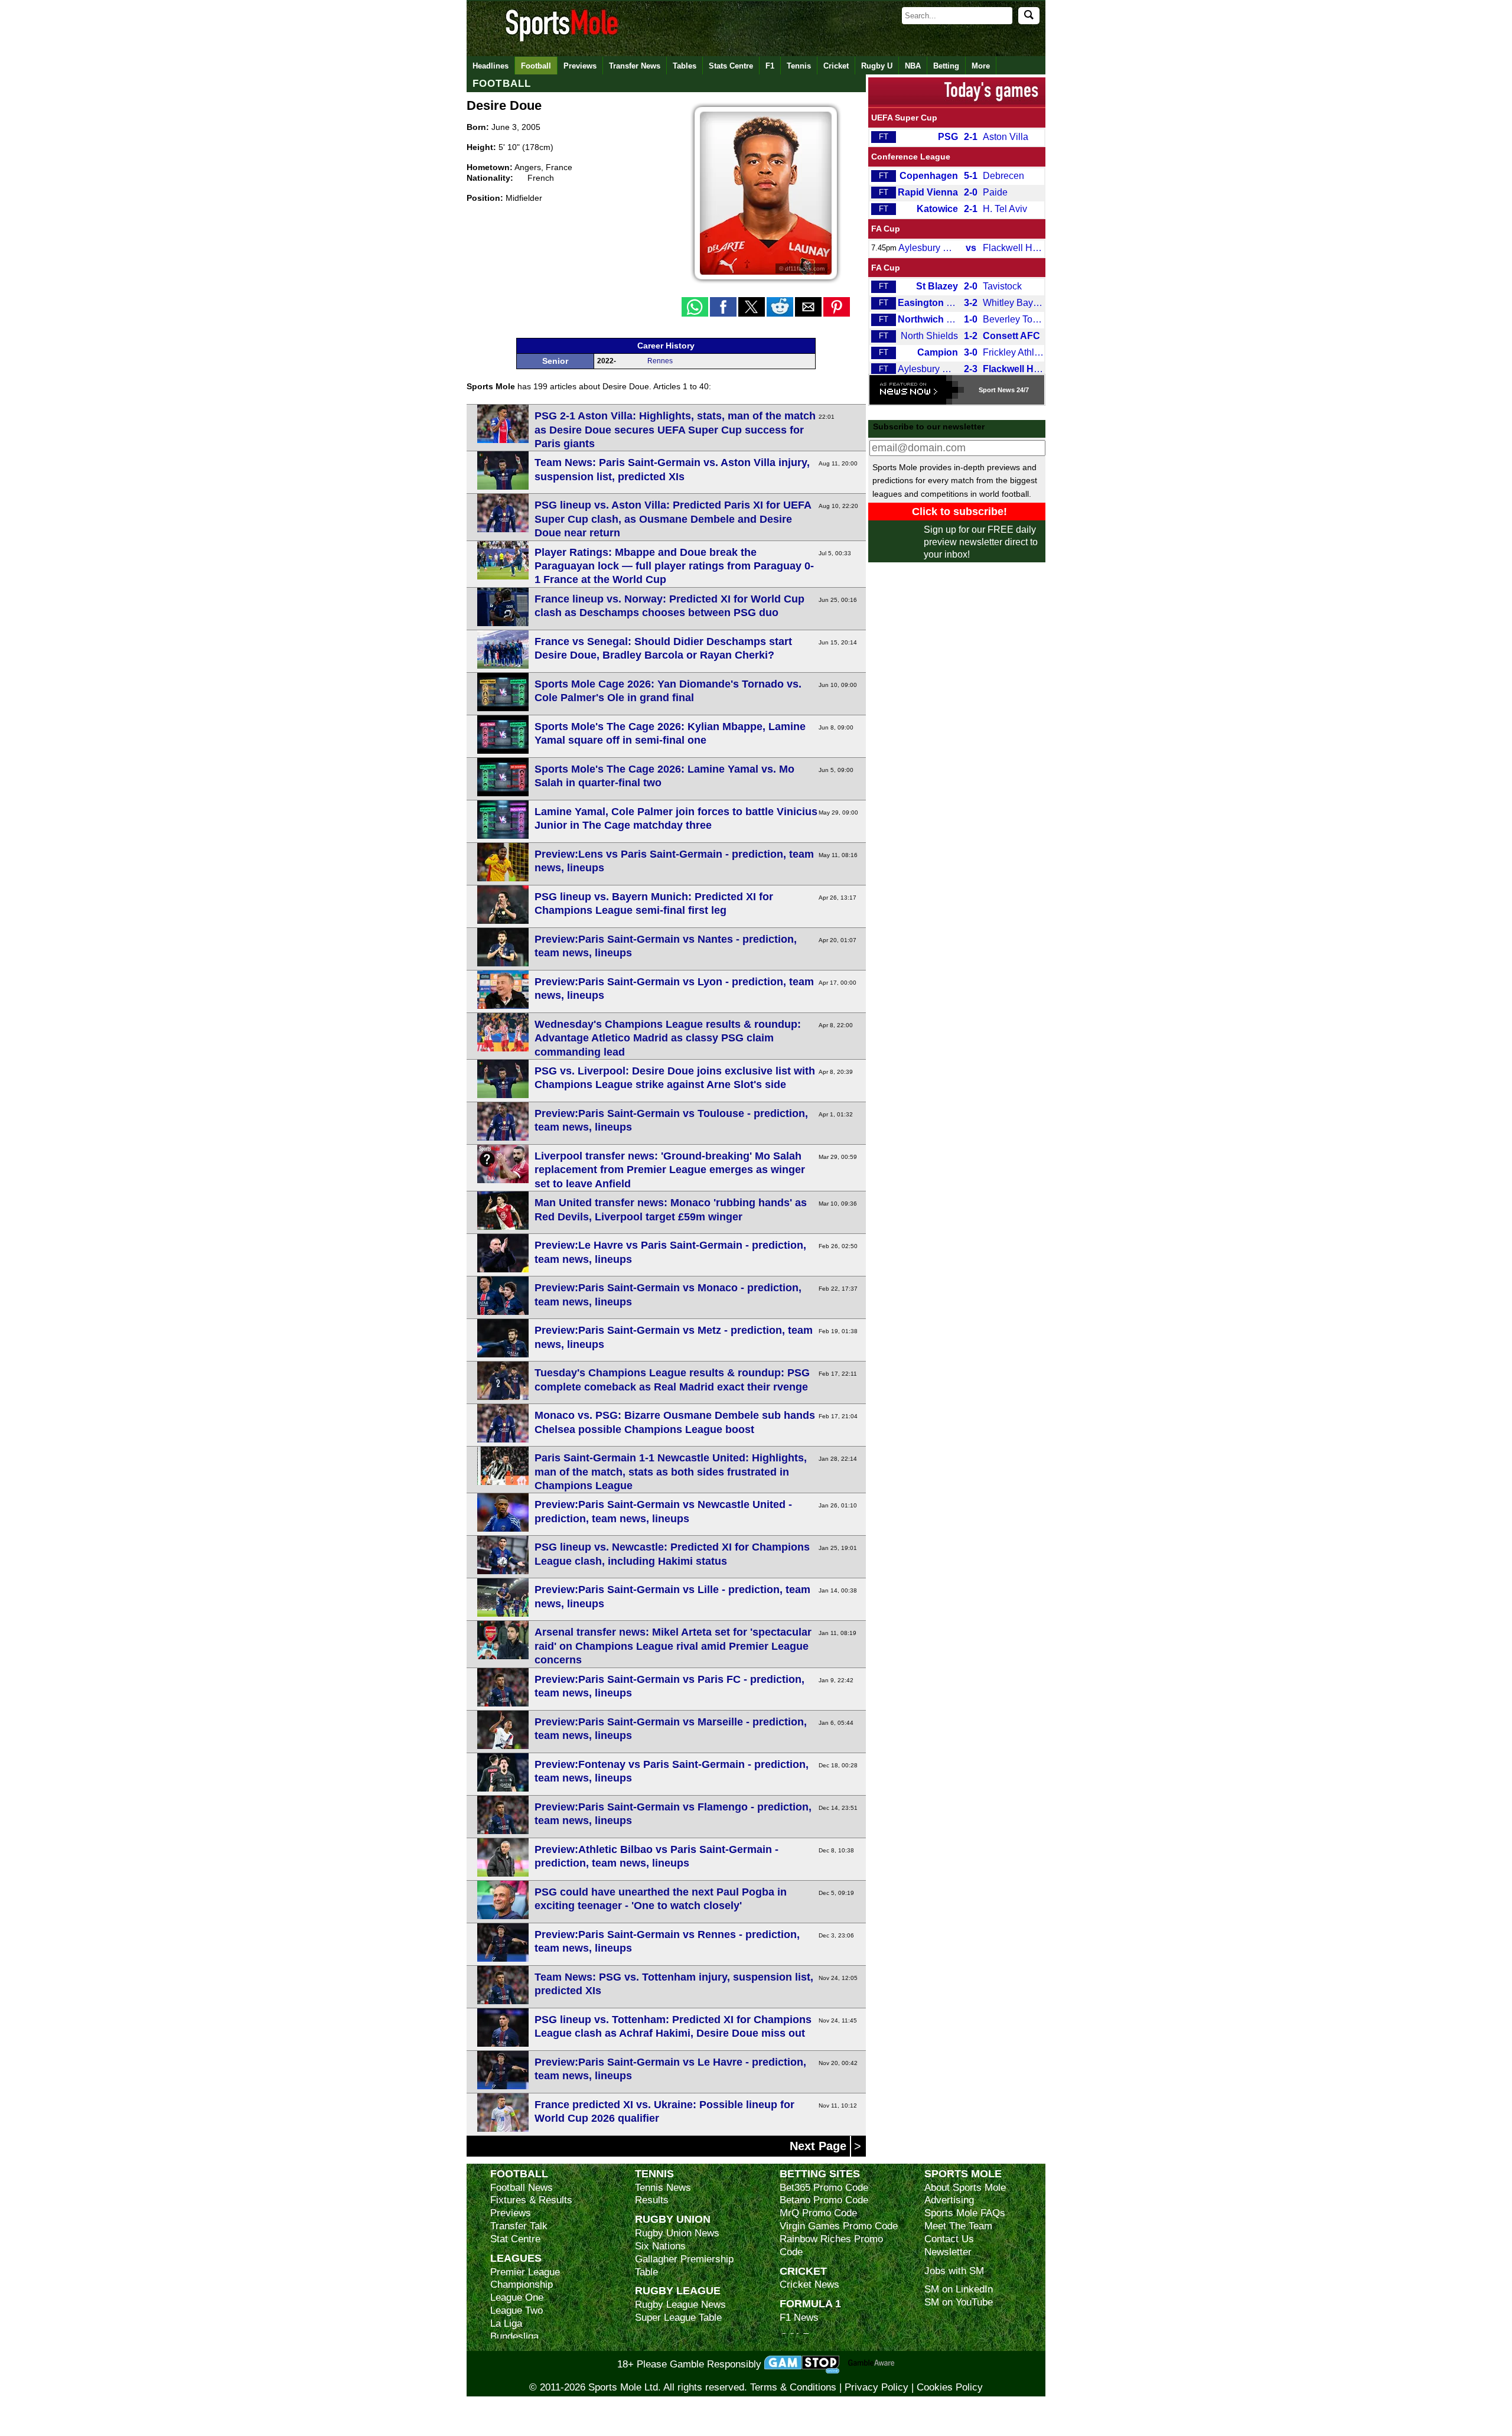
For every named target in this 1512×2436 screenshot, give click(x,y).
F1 (770, 66)
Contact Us (949, 2239)
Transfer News (635, 66)
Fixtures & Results (531, 2200)
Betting (946, 66)
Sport (987, 390)
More (981, 66)
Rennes (660, 361)
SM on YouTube (959, 2302)
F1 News (799, 2318)
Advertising (949, 2200)
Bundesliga (514, 2336)
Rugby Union (673, 2219)
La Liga (506, 2323)
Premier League (525, 2272)
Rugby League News (680, 2305)
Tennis (799, 66)
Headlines (491, 66)
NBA (913, 66)
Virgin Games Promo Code (839, 2226)
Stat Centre (515, 2239)
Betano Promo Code (824, 2200)
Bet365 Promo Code (824, 2188)
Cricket (836, 66)
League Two (517, 2310)
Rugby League (678, 2290)
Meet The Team (958, 2226)
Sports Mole (963, 2173)
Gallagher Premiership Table (684, 2266)
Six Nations (660, 2246)
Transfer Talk (519, 2226)
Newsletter (948, 2252)
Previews (580, 66)
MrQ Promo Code (818, 2213)
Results (652, 2200)
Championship (522, 2284)
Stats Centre (731, 66)
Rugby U (877, 66)
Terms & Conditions (793, 2387)
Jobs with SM (954, 2271)
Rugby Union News (677, 2233)
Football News (522, 2188)
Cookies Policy (950, 2387)
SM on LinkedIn (959, 2289)
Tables (685, 66)
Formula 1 (810, 2303)
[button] (695, 307)
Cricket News (809, 2284)
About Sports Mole (965, 2188)
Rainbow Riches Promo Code (831, 2246)
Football (536, 66)
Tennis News (663, 2188)
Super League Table (678, 2318)
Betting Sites (820, 2173)
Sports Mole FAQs (965, 2213)
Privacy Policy (876, 2387)
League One (517, 2297)
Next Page (820, 2146)
